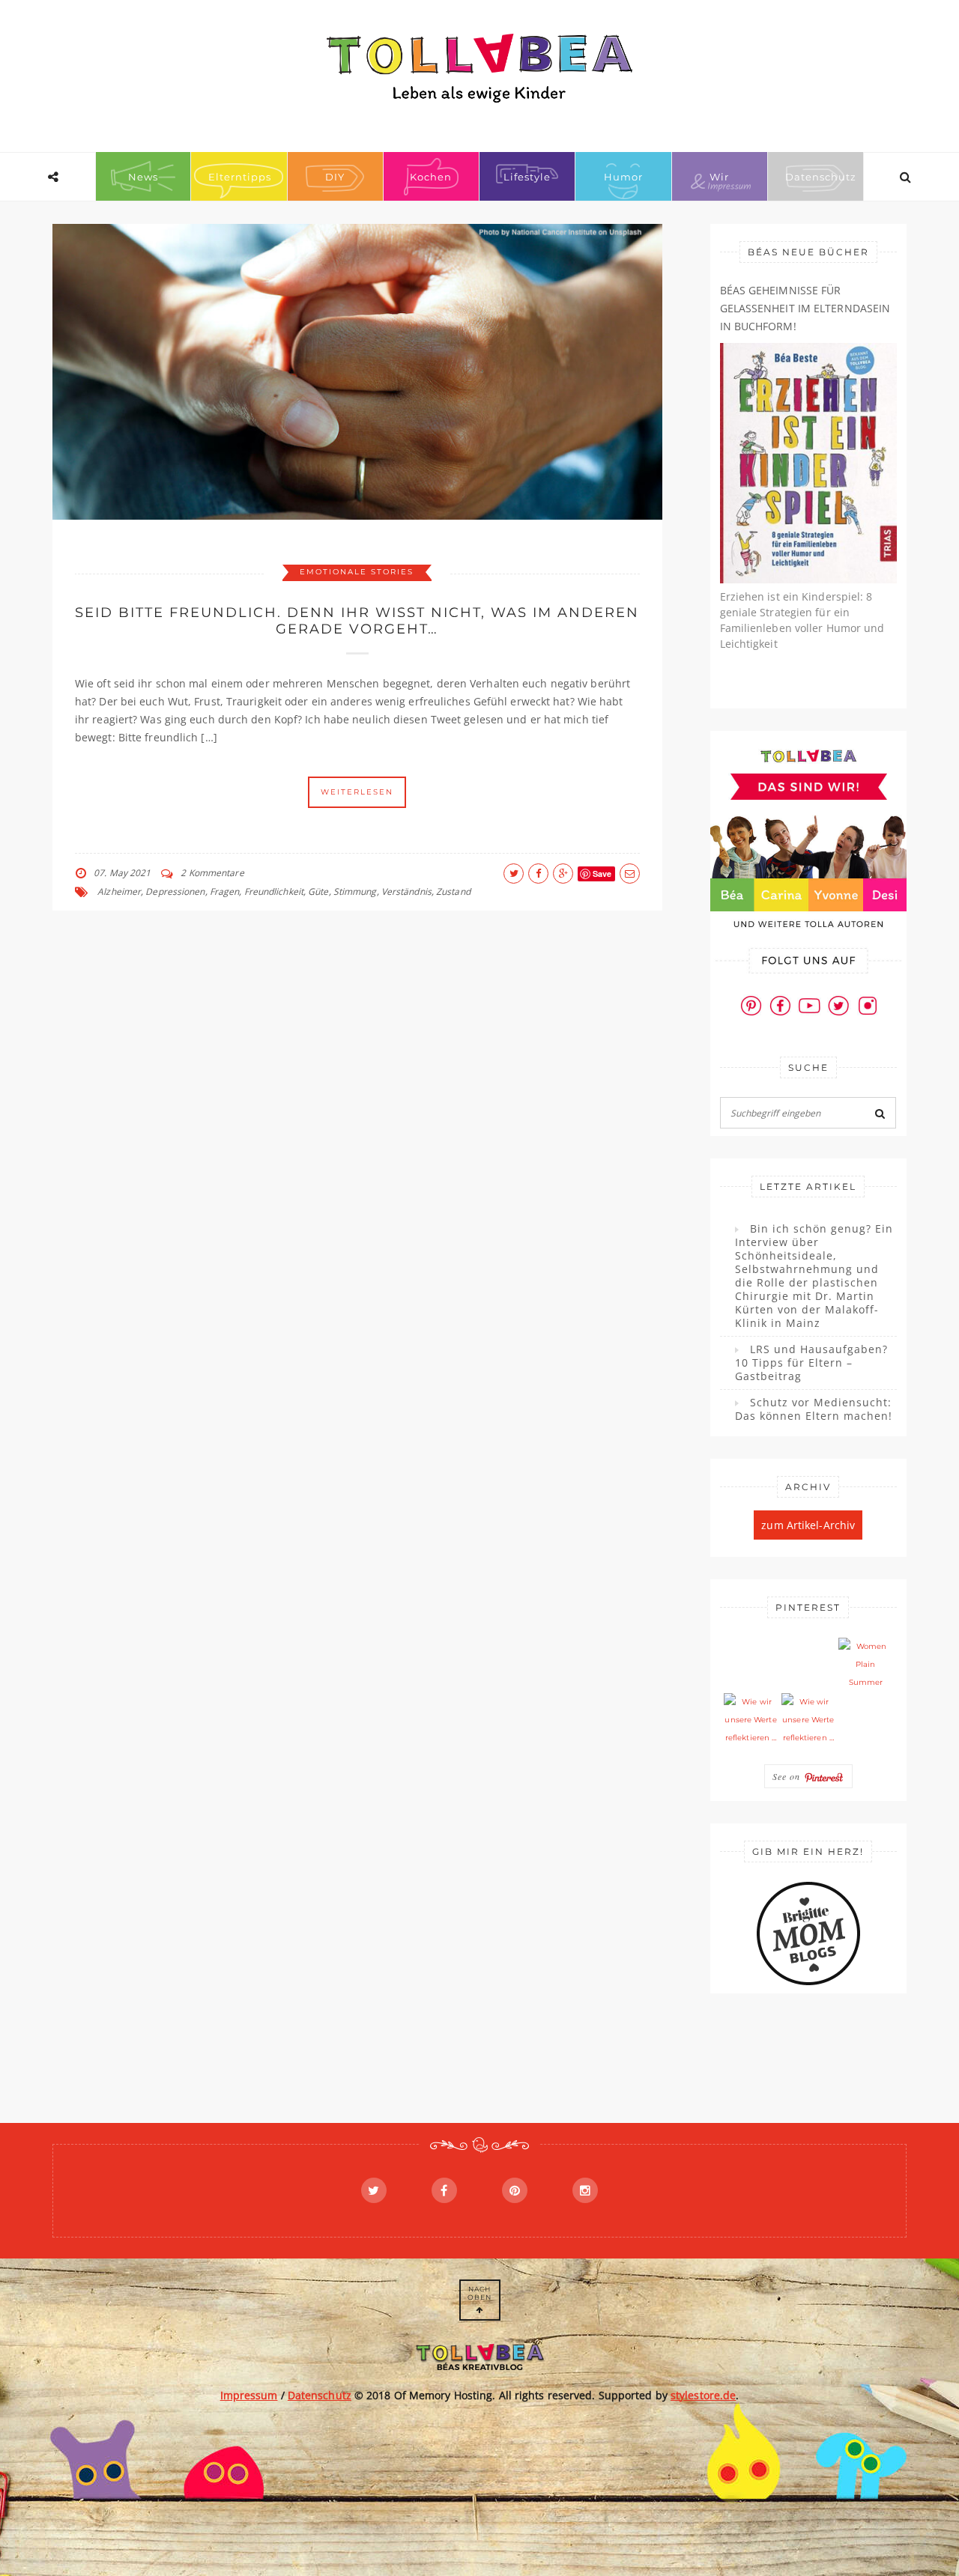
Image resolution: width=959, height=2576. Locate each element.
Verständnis (406, 891)
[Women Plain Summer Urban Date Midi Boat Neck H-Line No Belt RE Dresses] (865, 1665)
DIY (335, 177)
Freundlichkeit (274, 891)
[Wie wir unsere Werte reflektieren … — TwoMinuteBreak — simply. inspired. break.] (751, 1720)
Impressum (249, 2395)
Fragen (225, 891)
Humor (623, 177)
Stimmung (355, 891)
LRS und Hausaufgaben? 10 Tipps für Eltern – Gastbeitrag (811, 1363)
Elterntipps (240, 177)
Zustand (453, 891)
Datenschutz (821, 177)
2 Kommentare (212, 873)
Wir (719, 177)
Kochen (431, 177)
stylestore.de (703, 2395)
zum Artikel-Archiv (808, 1525)
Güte (318, 891)
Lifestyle (527, 177)
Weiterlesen (357, 792)
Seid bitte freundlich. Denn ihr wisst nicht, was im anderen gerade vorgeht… (357, 621)
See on (788, 1776)
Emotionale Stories (357, 572)
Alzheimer (119, 891)
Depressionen (175, 891)
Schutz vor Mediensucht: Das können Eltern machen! (814, 1409)
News (143, 177)
